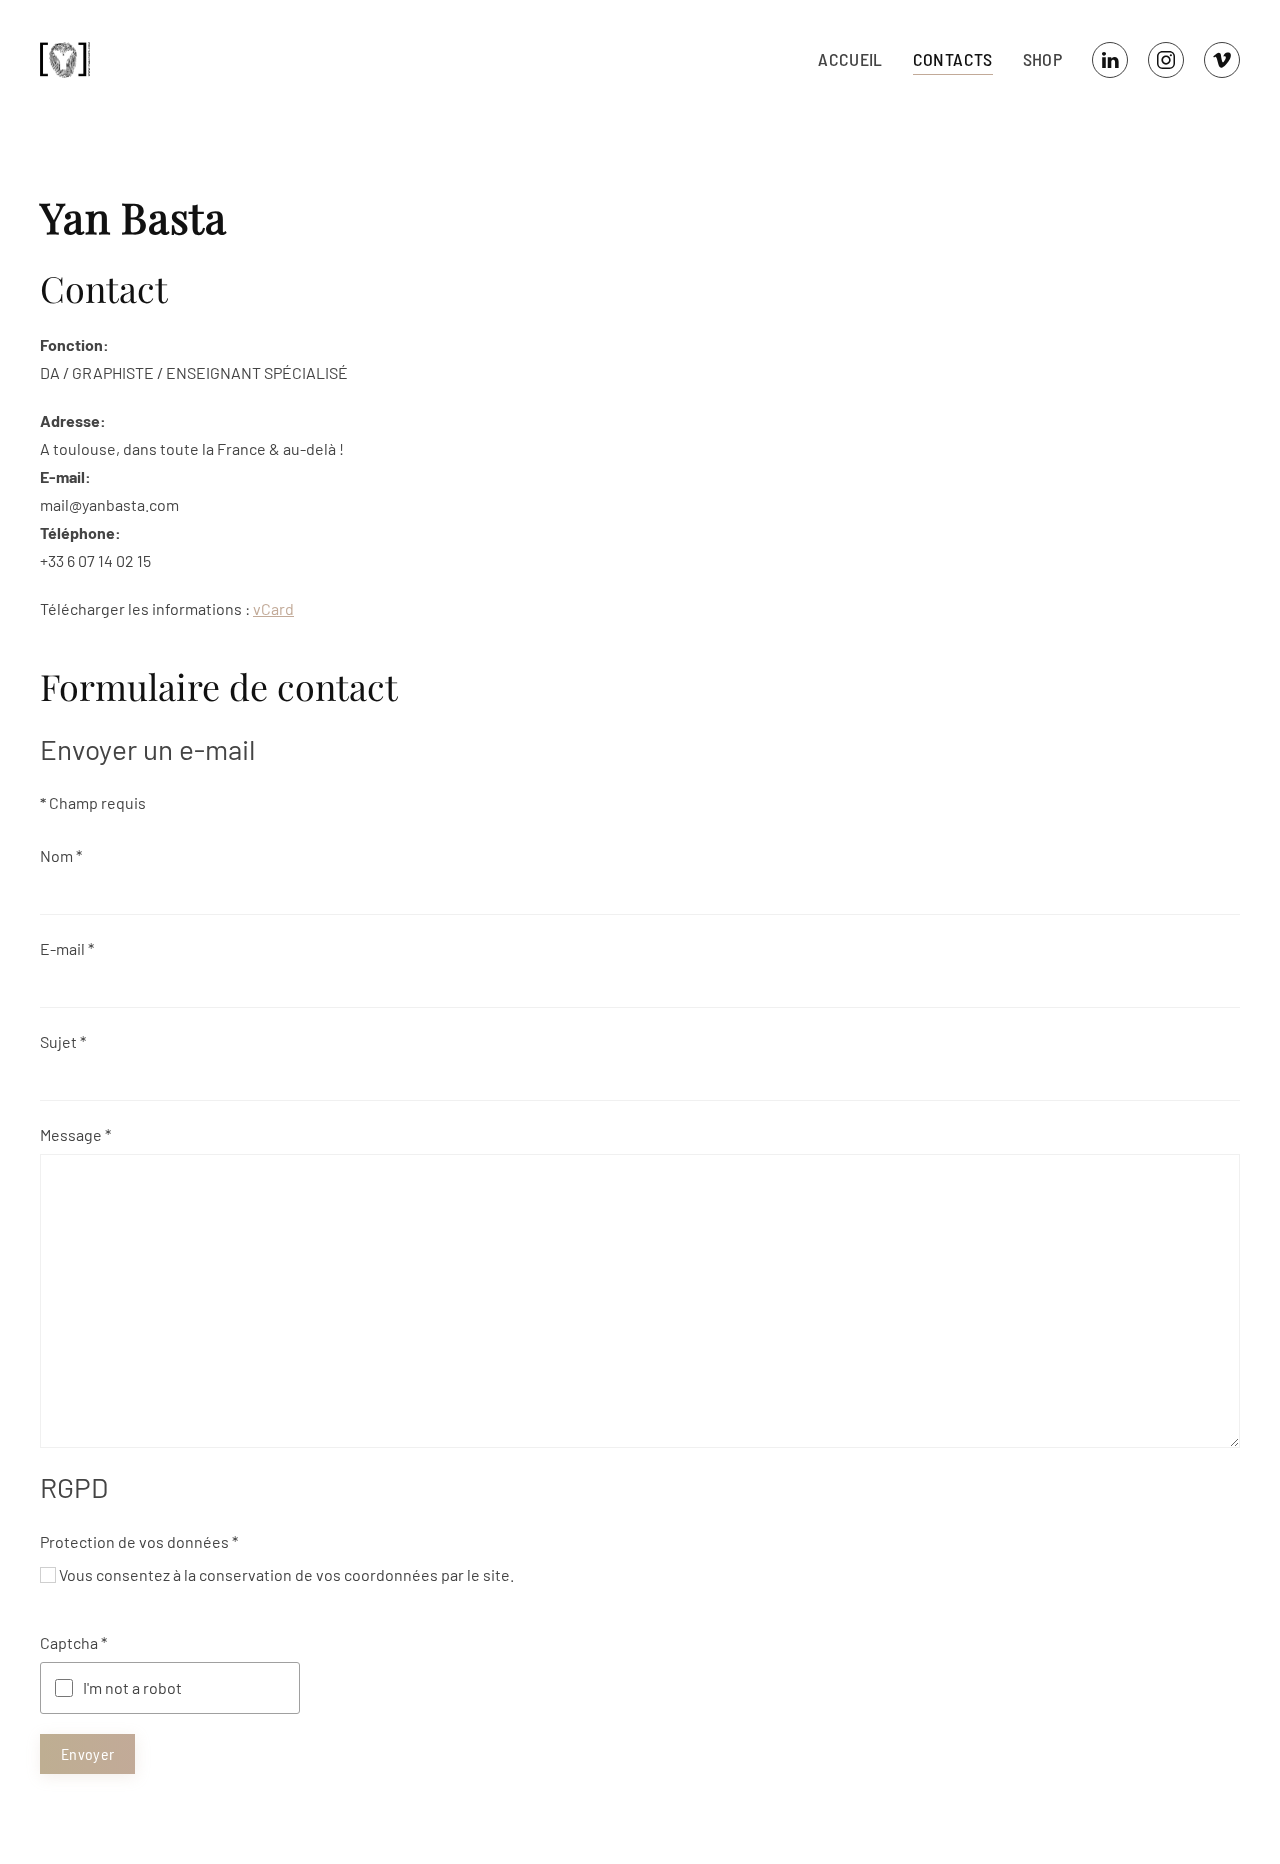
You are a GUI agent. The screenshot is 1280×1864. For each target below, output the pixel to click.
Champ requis (93, 802)
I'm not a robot (132, 1687)
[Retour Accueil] (69, 60)
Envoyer (87, 1753)
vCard (273, 608)
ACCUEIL (850, 59)
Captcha (73, 1642)
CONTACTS (953, 59)
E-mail (67, 948)
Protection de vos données (139, 1541)
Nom (61, 855)
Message (75, 1134)
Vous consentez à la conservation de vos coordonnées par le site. (286, 1574)
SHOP (1042, 59)
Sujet (63, 1041)
